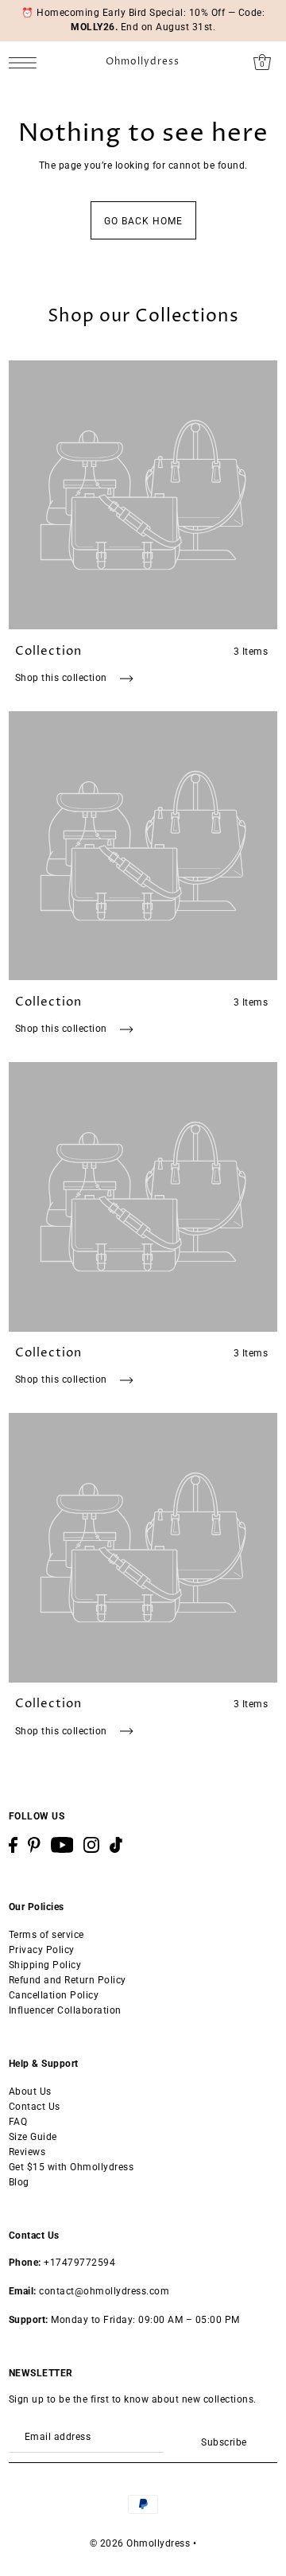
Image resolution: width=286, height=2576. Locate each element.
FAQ (18, 2122)
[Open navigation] (27, 62)
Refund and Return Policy (68, 1980)
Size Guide (33, 2137)
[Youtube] (62, 1845)
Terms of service (46, 1935)
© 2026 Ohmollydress (140, 2543)
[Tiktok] (116, 1845)
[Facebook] (13, 1845)
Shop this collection (63, 678)
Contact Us (35, 2107)
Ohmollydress (143, 62)
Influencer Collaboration (65, 2010)
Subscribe (224, 2442)
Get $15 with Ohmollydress (71, 2167)
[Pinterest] (34, 1845)
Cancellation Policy (54, 1995)
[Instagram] (91, 1845)
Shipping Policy (45, 1965)
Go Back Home (143, 221)
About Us (30, 2092)
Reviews (27, 2152)
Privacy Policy (42, 1950)
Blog (19, 2182)
